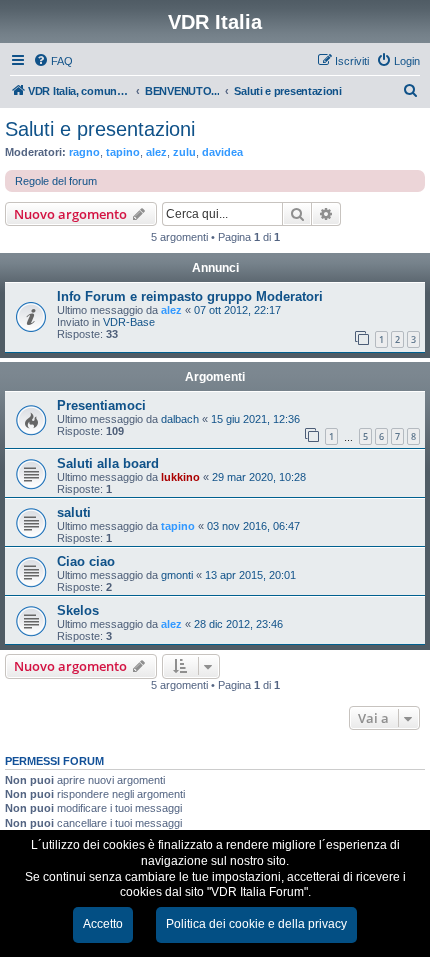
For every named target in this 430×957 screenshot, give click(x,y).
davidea (222, 152)
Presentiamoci (101, 405)
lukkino (180, 477)
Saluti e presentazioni (100, 129)
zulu (184, 152)
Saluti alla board (108, 463)
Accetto (103, 924)
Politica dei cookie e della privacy (256, 924)
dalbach (180, 419)
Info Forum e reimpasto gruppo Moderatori (190, 296)
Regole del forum (56, 181)
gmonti (177, 575)
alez (156, 152)
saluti (74, 512)
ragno (84, 152)
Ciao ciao (86, 561)
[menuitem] (53, 61)
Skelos (78, 610)
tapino (123, 152)
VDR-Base (129, 322)
